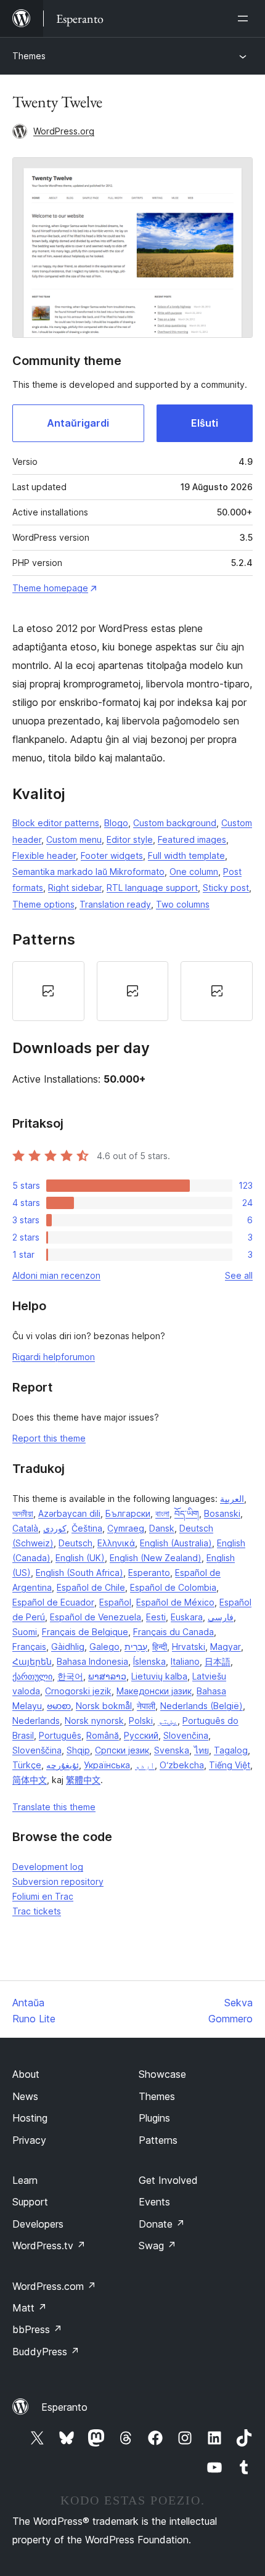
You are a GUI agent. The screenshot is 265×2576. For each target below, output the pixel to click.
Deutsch (75, 1543)
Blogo (116, 823)
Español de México (175, 1602)
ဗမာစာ (59, 1706)
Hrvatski (189, 1647)
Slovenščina (37, 1750)
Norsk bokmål (104, 1706)
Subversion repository (58, 1881)
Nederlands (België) (202, 1706)
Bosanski (222, 1513)
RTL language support (152, 888)
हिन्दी (160, 1647)
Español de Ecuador (53, 1602)
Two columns (183, 904)
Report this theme (49, 1438)
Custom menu (74, 839)
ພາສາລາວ (107, 1676)
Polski (141, 1721)
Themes (29, 56)
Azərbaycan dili (69, 1513)
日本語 (218, 1661)
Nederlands (36, 1721)
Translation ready (115, 904)
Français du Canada (173, 1632)
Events (154, 2202)
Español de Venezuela (96, 1617)
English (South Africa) (79, 1573)
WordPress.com (54, 2286)
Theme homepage (50, 588)
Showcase (162, 2074)
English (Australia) (176, 1543)
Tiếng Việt (230, 1765)
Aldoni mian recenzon (56, 1275)
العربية (232, 1499)
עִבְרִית (136, 1647)
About (26, 2074)
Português (60, 1735)
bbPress (37, 2329)
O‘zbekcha (182, 1765)
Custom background (175, 823)
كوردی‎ (55, 1528)
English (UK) (80, 1558)
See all (239, 1275)
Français (29, 1647)
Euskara (187, 1617)
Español (115, 1602)
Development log (48, 1867)
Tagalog (231, 1750)
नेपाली (146, 1706)
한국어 (70, 1676)
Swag (157, 2246)
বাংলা (162, 1513)
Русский (141, 1735)
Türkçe (27, 1765)
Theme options (43, 904)
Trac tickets (37, 1911)
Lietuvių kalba (159, 1676)
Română (103, 1735)
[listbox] (132, 991)
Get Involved (168, 2180)
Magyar (226, 1647)
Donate (162, 2224)
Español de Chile (91, 1587)
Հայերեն (32, 1661)
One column (194, 872)
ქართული (32, 1676)
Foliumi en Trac (43, 1896)
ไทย (202, 1750)
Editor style (130, 839)
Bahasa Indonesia (92, 1661)
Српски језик (122, 1750)
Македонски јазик (154, 1691)
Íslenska (149, 1661)
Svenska (172, 1750)
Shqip (78, 1750)
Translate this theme (54, 1807)
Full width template (186, 855)
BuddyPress (46, 2352)
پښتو (168, 1721)
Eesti (156, 1617)
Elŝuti (205, 423)
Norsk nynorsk (94, 1721)
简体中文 (30, 1780)
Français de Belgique (85, 1632)
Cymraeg (126, 1528)
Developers (38, 2224)
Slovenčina (186, 1735)
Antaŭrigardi (78, 423)
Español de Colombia (173, 1587)
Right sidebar (75, 888)
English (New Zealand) (156, 1558)
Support (30, 2202)
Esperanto (149, 1573)
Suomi (25, 1632)
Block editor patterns (56, 823)
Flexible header (44, 855)
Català (25, 1528)
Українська (107, 1765)
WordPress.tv (49, 2246)
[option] (48, 991)
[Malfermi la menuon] (245, 18)
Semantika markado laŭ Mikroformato (88, 872)
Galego (104, 1647)
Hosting (30, 2118)
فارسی (221, 1617)
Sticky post (226, 888)
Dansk (162, 1528)
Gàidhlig (68, 1647)
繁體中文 (83, 1780)
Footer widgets (112, 855)
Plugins (154, 2118)
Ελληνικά (116, 1543)
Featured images (192, 839)
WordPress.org (64, 131)
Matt (30, 2308)
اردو (145, 1765)
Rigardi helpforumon (54, 1357)
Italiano (185, 1661)
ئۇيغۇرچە (63, 1765)
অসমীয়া (23, 1513)
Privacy (29, 2140)
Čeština (87, 1528)
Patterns (158, 2140)
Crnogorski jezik (78, 1691)
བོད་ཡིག (187, 1513)
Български (128, 1513)
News (25, 2096)
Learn (25, 2180)
